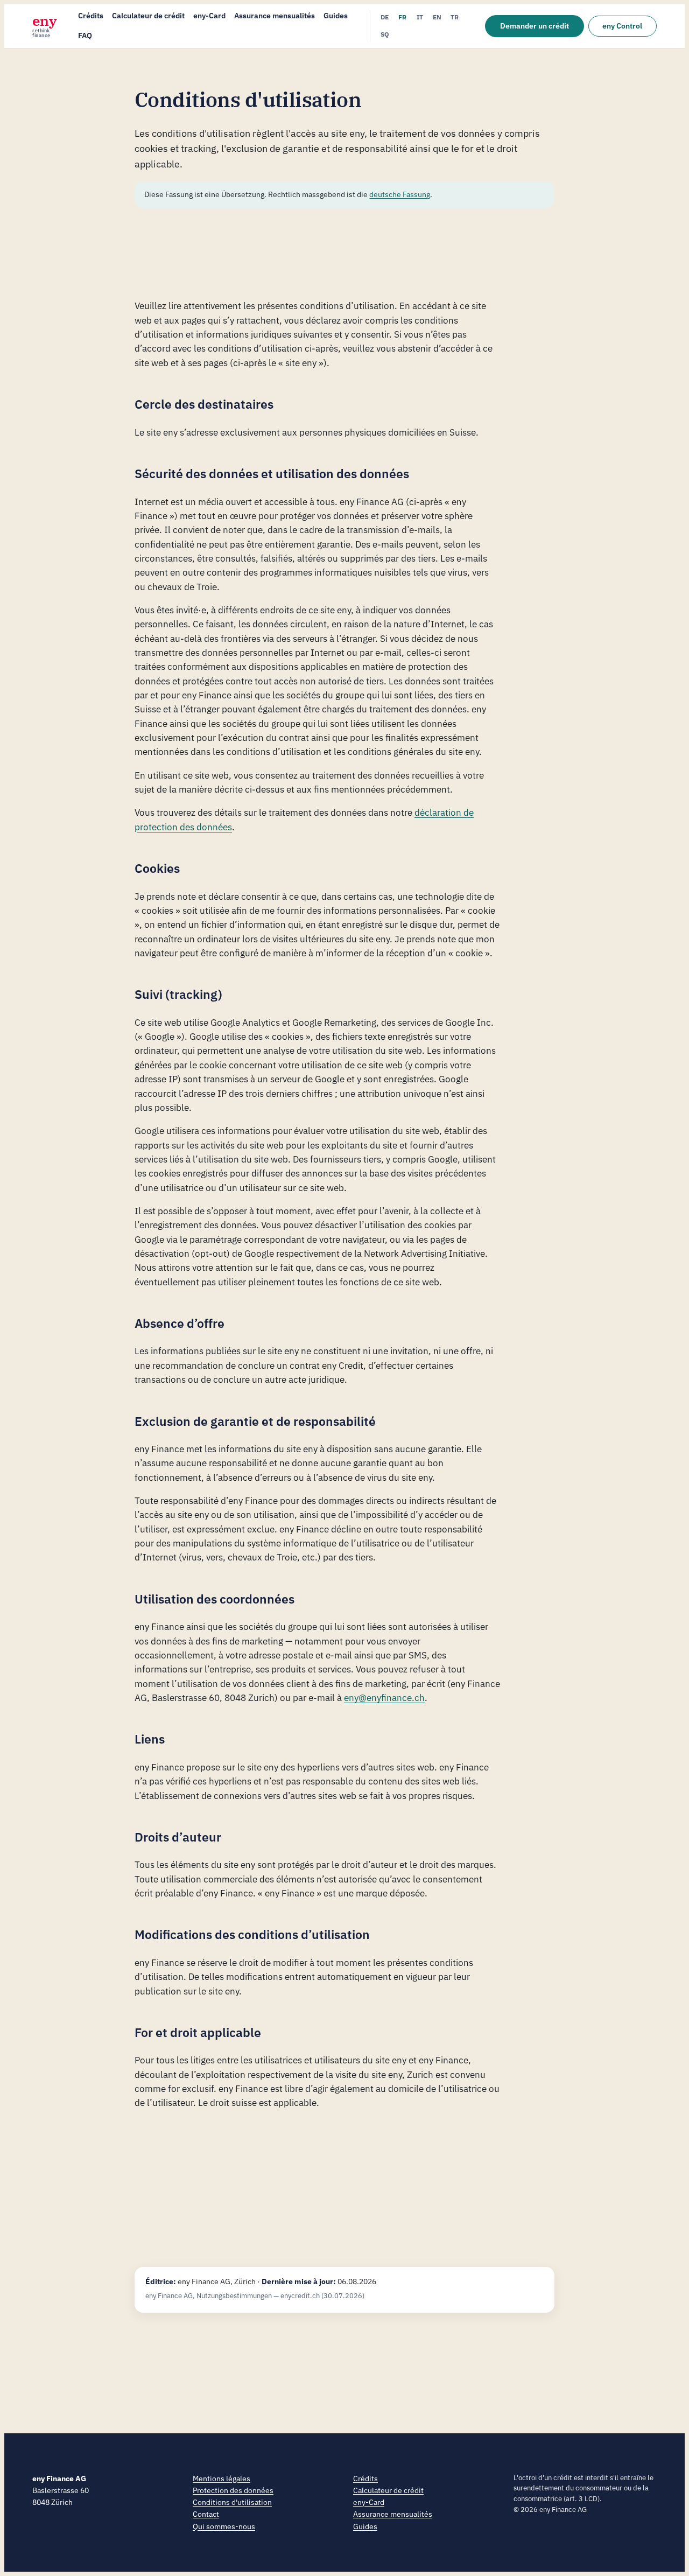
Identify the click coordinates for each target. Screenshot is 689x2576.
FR (402, 17)
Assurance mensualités (275, 16)
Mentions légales (222, 2478)
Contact (206, 2514)
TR (455, 17)
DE (385, 17)
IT (420, 17)
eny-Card (209, 16)
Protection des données (233, 2490)
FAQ (85, 36)
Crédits (91, 16)
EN (437, 17)
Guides (336, 16)
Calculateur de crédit (148, 16)
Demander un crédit (535, 26)
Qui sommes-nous (224, 2526)
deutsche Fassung (400, 194)
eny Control (622, 26)
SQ (385, 34)
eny (45, 26)
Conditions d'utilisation (232, 2502)
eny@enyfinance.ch (384, 1698)
